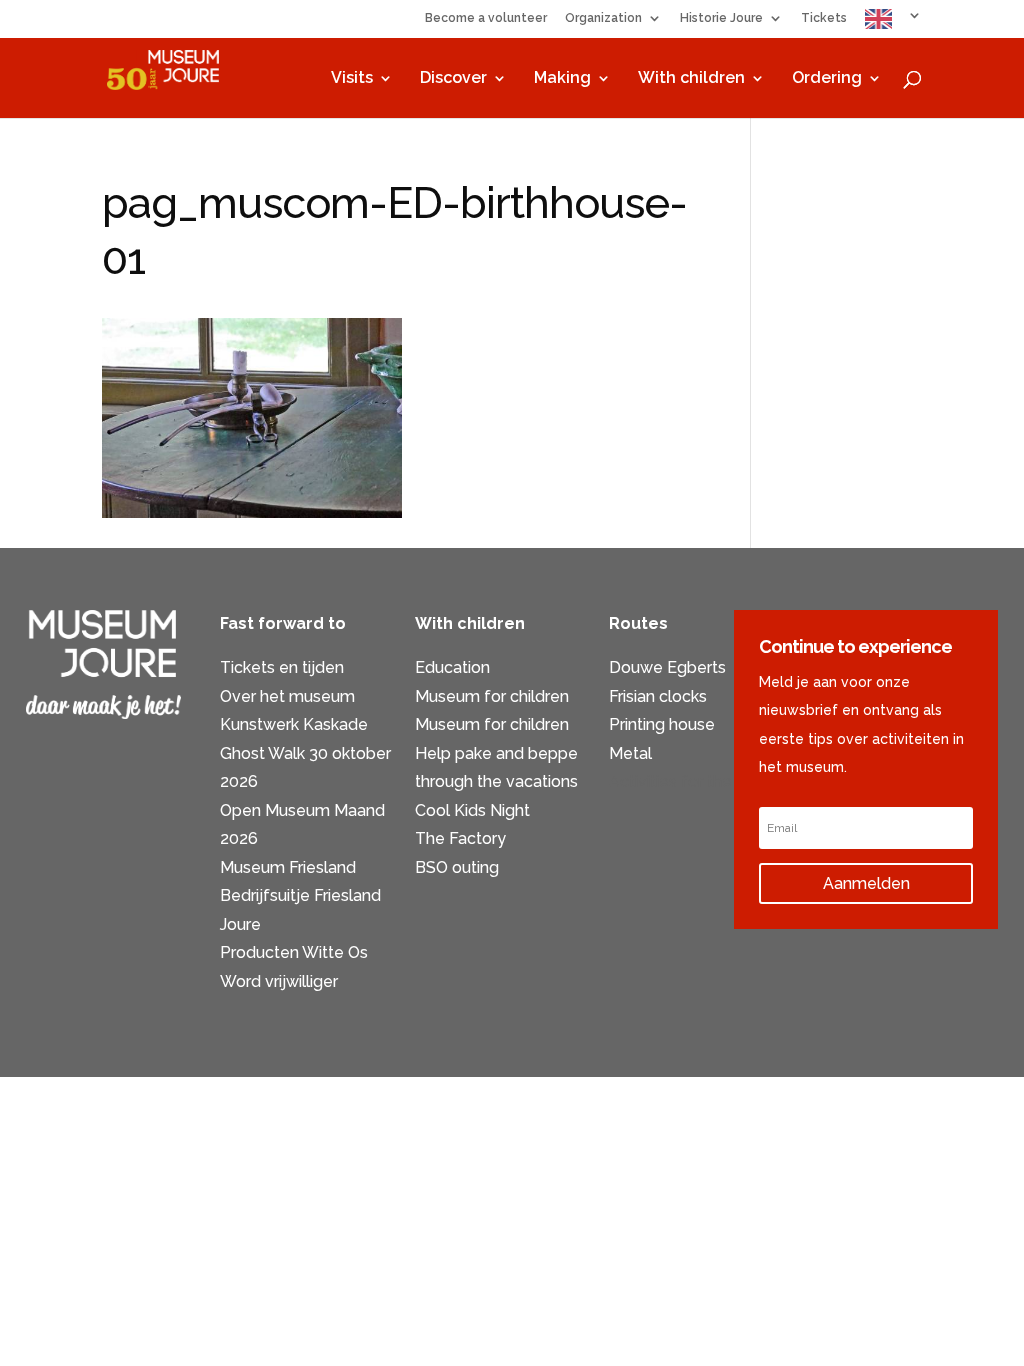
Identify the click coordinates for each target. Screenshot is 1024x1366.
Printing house (662, 724)
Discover (453, 79)
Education (452, 667)
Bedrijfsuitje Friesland (300, 895)
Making (562, 79)
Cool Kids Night (472, 810)
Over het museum (287, 696)
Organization (603, 18)
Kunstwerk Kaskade (294, 724)
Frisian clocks (658, 696)
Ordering (827, 79)
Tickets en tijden (282, 667)
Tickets (824, 18)
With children (691, 79)
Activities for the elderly (698, 781)
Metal (630, 753)
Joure (240, 924)
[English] (893, 23)
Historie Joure (721, 18)
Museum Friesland (288, 867)
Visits (352, 79)
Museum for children (492, 696)
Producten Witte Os (294, 952)
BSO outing (457, 867)
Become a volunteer (486, 18)
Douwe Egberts (667, 667)
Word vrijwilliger (279, 981)
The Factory (460, 838)
